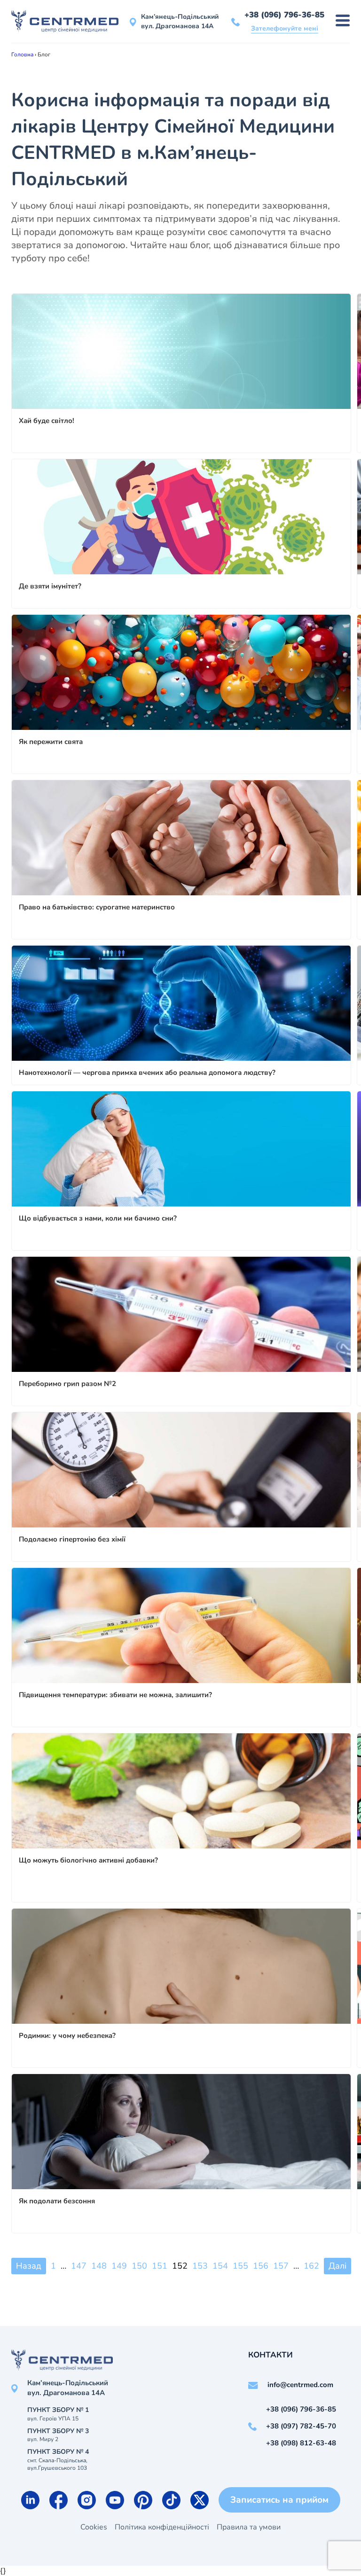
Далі (337, 2266)
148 (99, 2266)
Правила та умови (249, 2527)
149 (119, 2266)
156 (261, 2266)
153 (200, 2266)
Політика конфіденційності (162, 2527)
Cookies (94, 2527)
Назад (29, 2266)
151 (160, 2266)
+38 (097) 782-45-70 (301, 2426)
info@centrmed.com (300, 2385)
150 (139, 2266)
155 (240, 2266)
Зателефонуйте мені (285, 28)
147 (79, 2266)
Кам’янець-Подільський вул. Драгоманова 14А (180, 21)
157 (281, 2266)
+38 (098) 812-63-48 (301, 2443)
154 (220, 2266)
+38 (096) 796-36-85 (284, 15)
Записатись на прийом (279, 2500)
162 (311, 2266)
